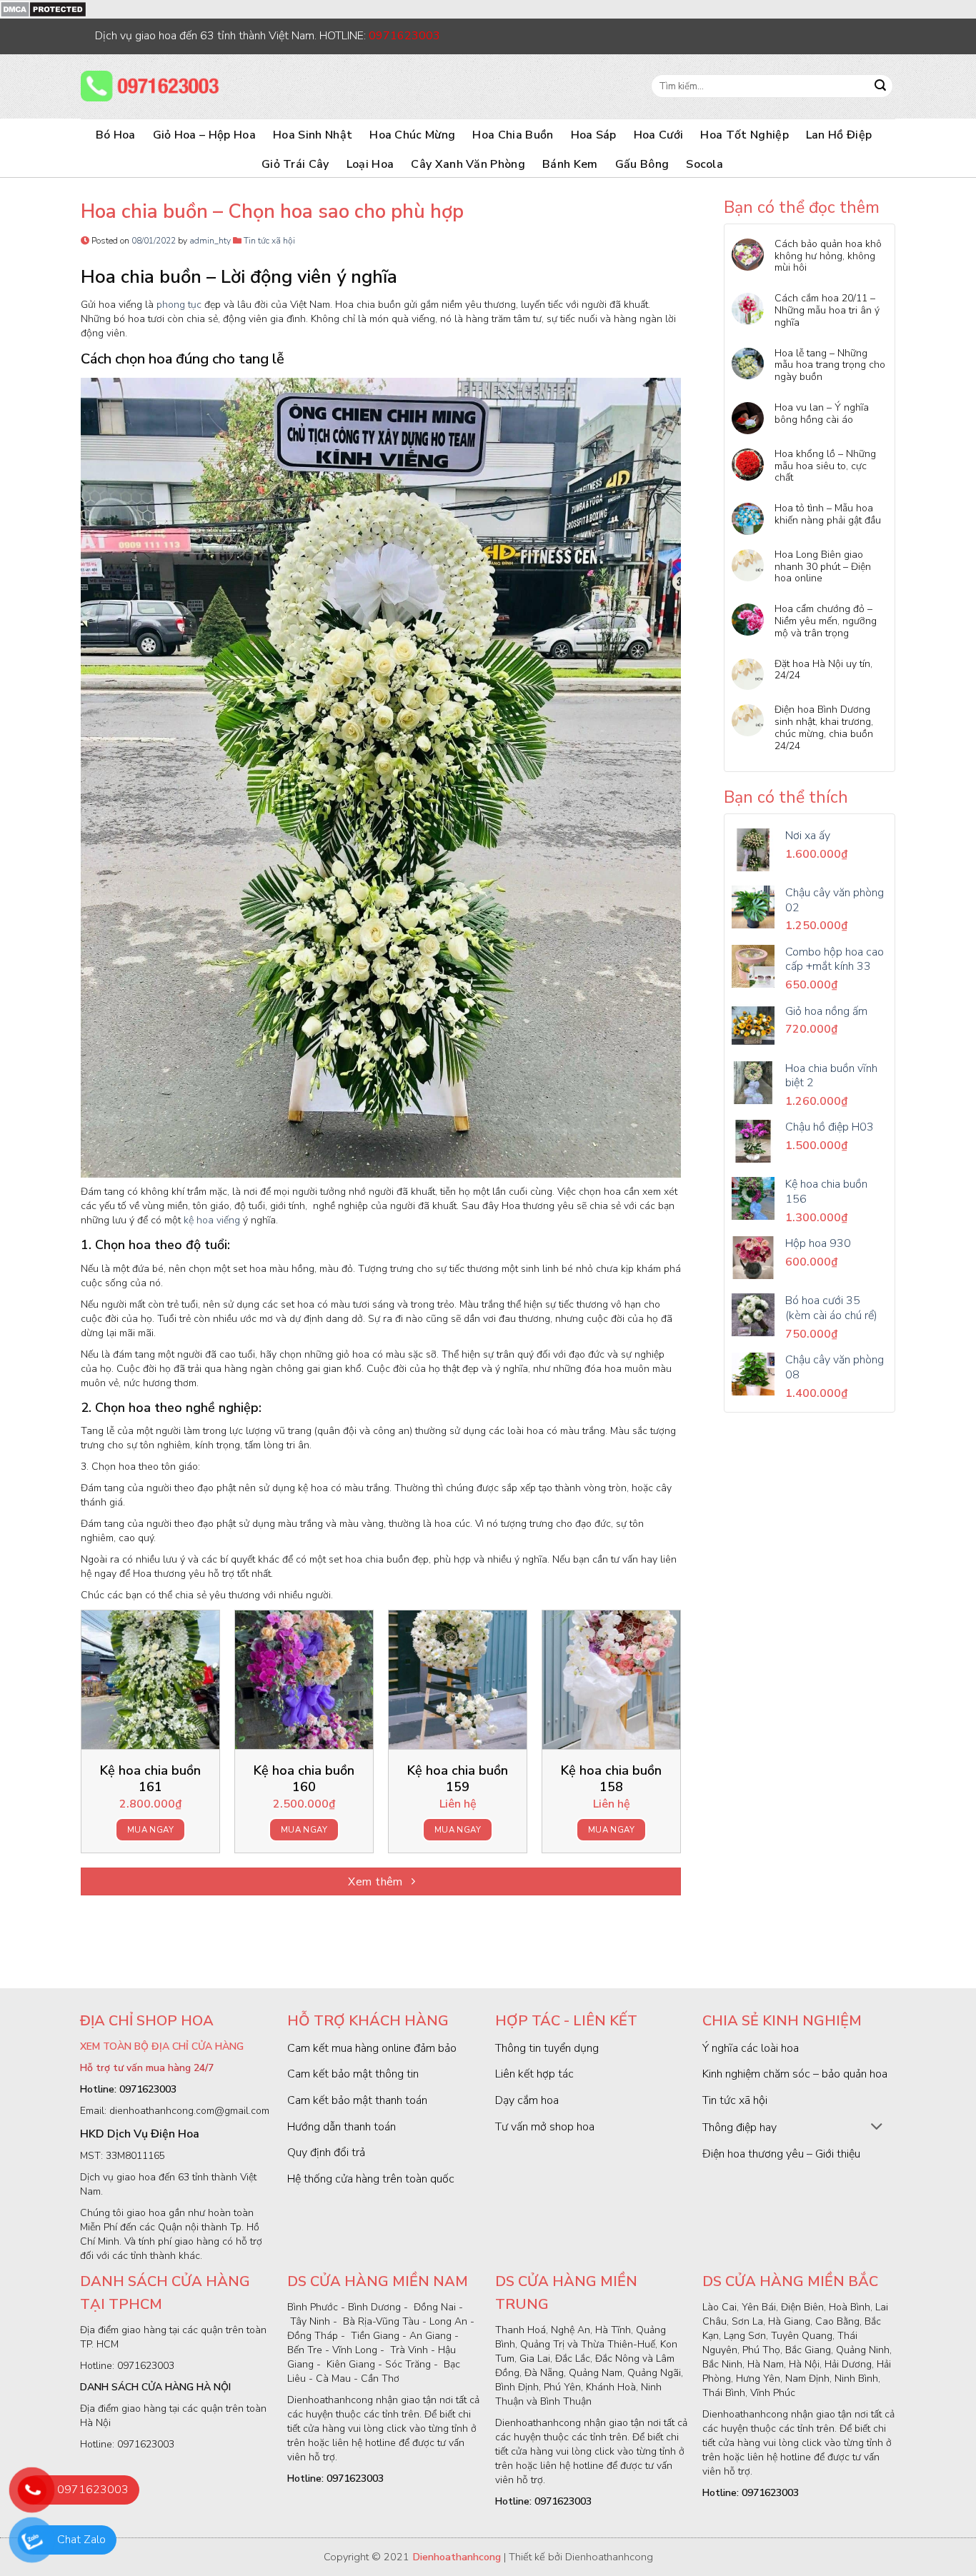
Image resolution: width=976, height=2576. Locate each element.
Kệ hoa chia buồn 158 (611, 1779)
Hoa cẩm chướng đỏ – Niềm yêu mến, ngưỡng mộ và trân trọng (826, 621)
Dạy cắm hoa (527, 2100)
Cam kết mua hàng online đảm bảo (372, 2048)
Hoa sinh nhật (313, 135)
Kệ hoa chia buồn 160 (304, 1779)
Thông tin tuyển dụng (547, 2048)
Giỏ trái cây (295, 164)
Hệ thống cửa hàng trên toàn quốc (371, 2179)
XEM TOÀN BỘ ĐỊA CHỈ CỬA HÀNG (162, 2046)
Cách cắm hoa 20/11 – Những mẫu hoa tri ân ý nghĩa (827, 311)
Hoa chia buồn (513, 135)
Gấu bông (642, 164)
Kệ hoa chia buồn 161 (150, 1779)
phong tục (179, 305)
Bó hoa (116, 135)
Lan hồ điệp (839, 135)
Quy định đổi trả (326, 2152)
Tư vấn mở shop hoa (545, 2127)
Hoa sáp (594, 135)
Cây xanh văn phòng (468, 164)
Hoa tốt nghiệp (744, 135)
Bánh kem (570, 164)
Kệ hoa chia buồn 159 (458, 1779)
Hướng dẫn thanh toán (342, 2127)
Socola (704, 164)
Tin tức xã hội (269, 241)
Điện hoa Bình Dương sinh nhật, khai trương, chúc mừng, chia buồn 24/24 (824, 728)
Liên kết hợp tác (534, 2074)
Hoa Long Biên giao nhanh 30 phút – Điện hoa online (823, 567)
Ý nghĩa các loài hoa (751, 2048)
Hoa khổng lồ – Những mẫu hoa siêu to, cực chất (825, 466)
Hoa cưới (659, 135)
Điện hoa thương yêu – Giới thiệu (781, 2154)
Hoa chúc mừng (412, 135)
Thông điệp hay (740, 2128)
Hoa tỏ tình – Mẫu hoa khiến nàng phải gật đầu (828, 515)
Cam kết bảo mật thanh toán (357, 2100)
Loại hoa (370, 164)
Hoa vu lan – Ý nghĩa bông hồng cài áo (822, 414)
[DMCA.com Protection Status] (43, 9)
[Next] (680, 1737)
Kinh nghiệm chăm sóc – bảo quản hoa (795, 2074)
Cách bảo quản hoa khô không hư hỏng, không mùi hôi (828, 256)
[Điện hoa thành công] (152, 86)
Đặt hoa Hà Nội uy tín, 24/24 (823, 671)
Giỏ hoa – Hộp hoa (204, 135)
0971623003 (93, 2490)
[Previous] (81, 1737)
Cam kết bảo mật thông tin (353, 2074)
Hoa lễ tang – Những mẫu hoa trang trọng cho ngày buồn (830, 366)
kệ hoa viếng (212, 1220)
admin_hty (210, 241)
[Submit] (880, 86)
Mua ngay (150, 1830)
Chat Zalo (81, 2540)
